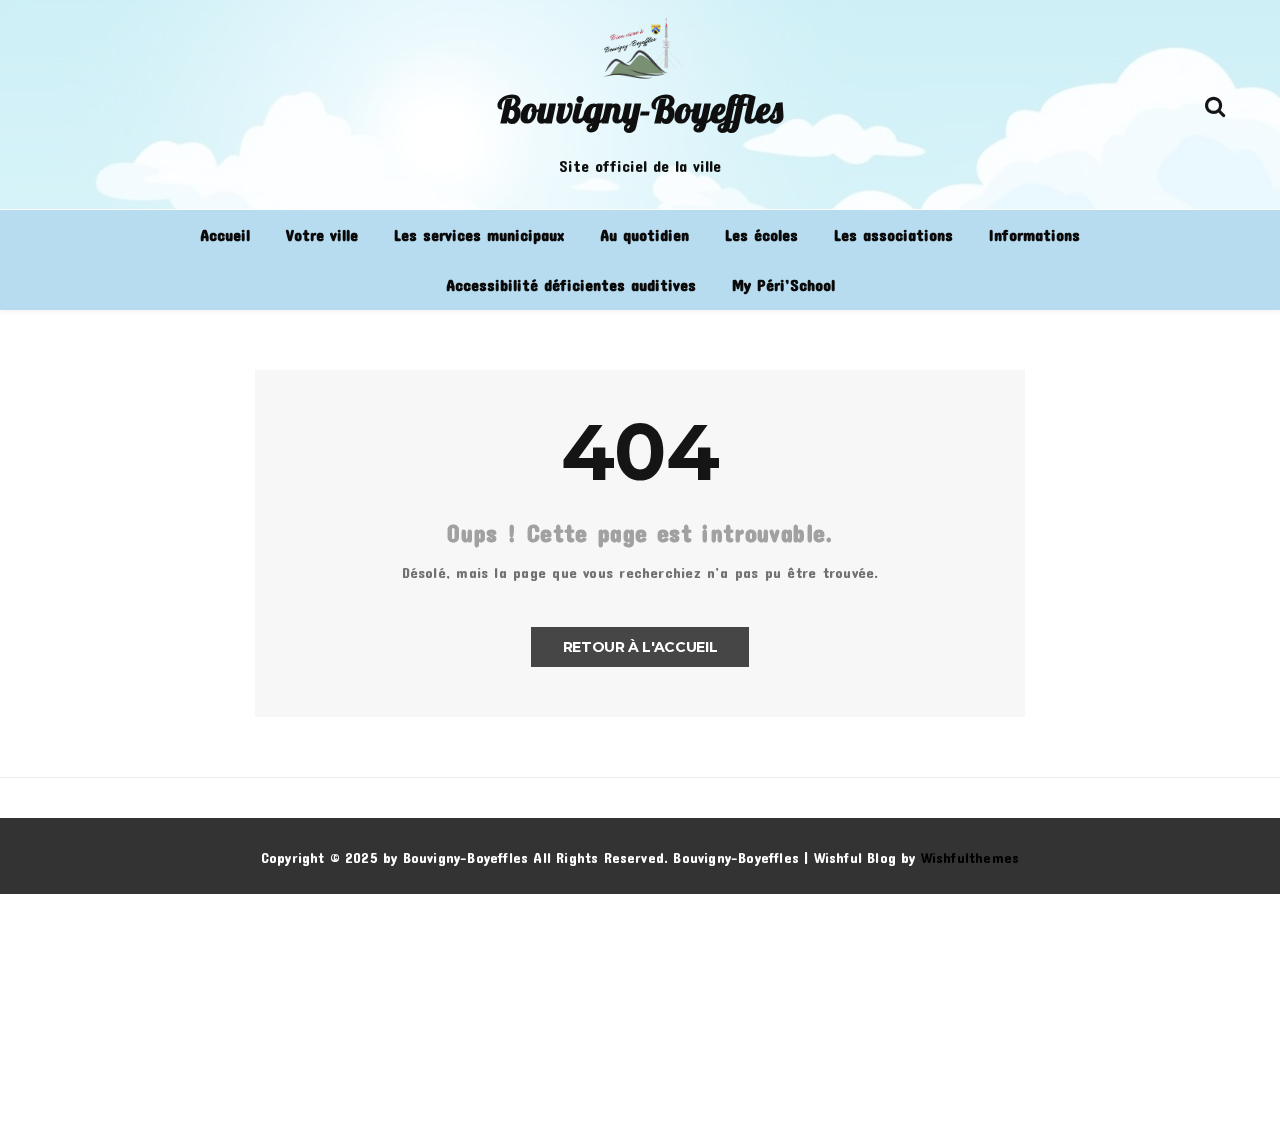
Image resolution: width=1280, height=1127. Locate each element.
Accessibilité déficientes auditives (571, 284)
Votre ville (322, 234)
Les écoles (761, 234)
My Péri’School (783, 284)
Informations (1034, 234)
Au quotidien (644, 234)
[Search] (1215, 102)
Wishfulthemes (970, 857)
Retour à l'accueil (640, 647)
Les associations (893, 234)
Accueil (225, 234)
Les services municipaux (479, 234)
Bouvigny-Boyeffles (640, 109)
